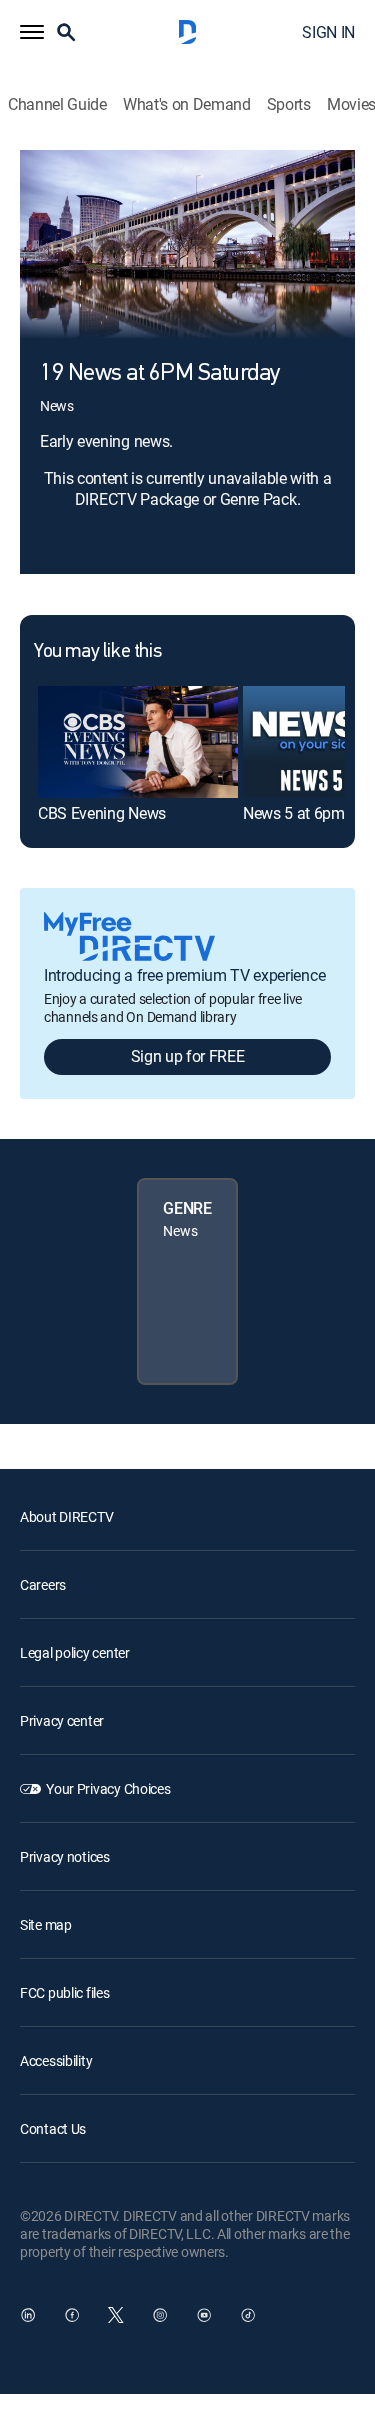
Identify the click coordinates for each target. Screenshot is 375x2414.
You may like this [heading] (97, 652)
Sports (289, 104)
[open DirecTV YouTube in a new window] (204, 2315)
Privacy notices (65, 1856)
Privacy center (62, 1720)
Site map (46, 1924)
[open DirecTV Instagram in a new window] (160, 2315)
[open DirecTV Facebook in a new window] (72, 2315)
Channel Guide (57, 104)
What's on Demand (187, 104)
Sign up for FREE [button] (188, 1056)
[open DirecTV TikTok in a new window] (248, 2315)
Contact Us (53, 2128)
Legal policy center (75, 1652)
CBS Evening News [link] (102, 813)
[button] (32, 32)
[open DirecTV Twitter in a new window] (116, 2315)
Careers (43, 1584)
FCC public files (65, 1992)
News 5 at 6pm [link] (294, 813)
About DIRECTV (66, 1516)
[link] (138, 742)
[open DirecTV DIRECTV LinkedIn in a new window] (28, 2315)
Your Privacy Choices (108, 1788)
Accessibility (56, 2060)
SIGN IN (328, 32)
